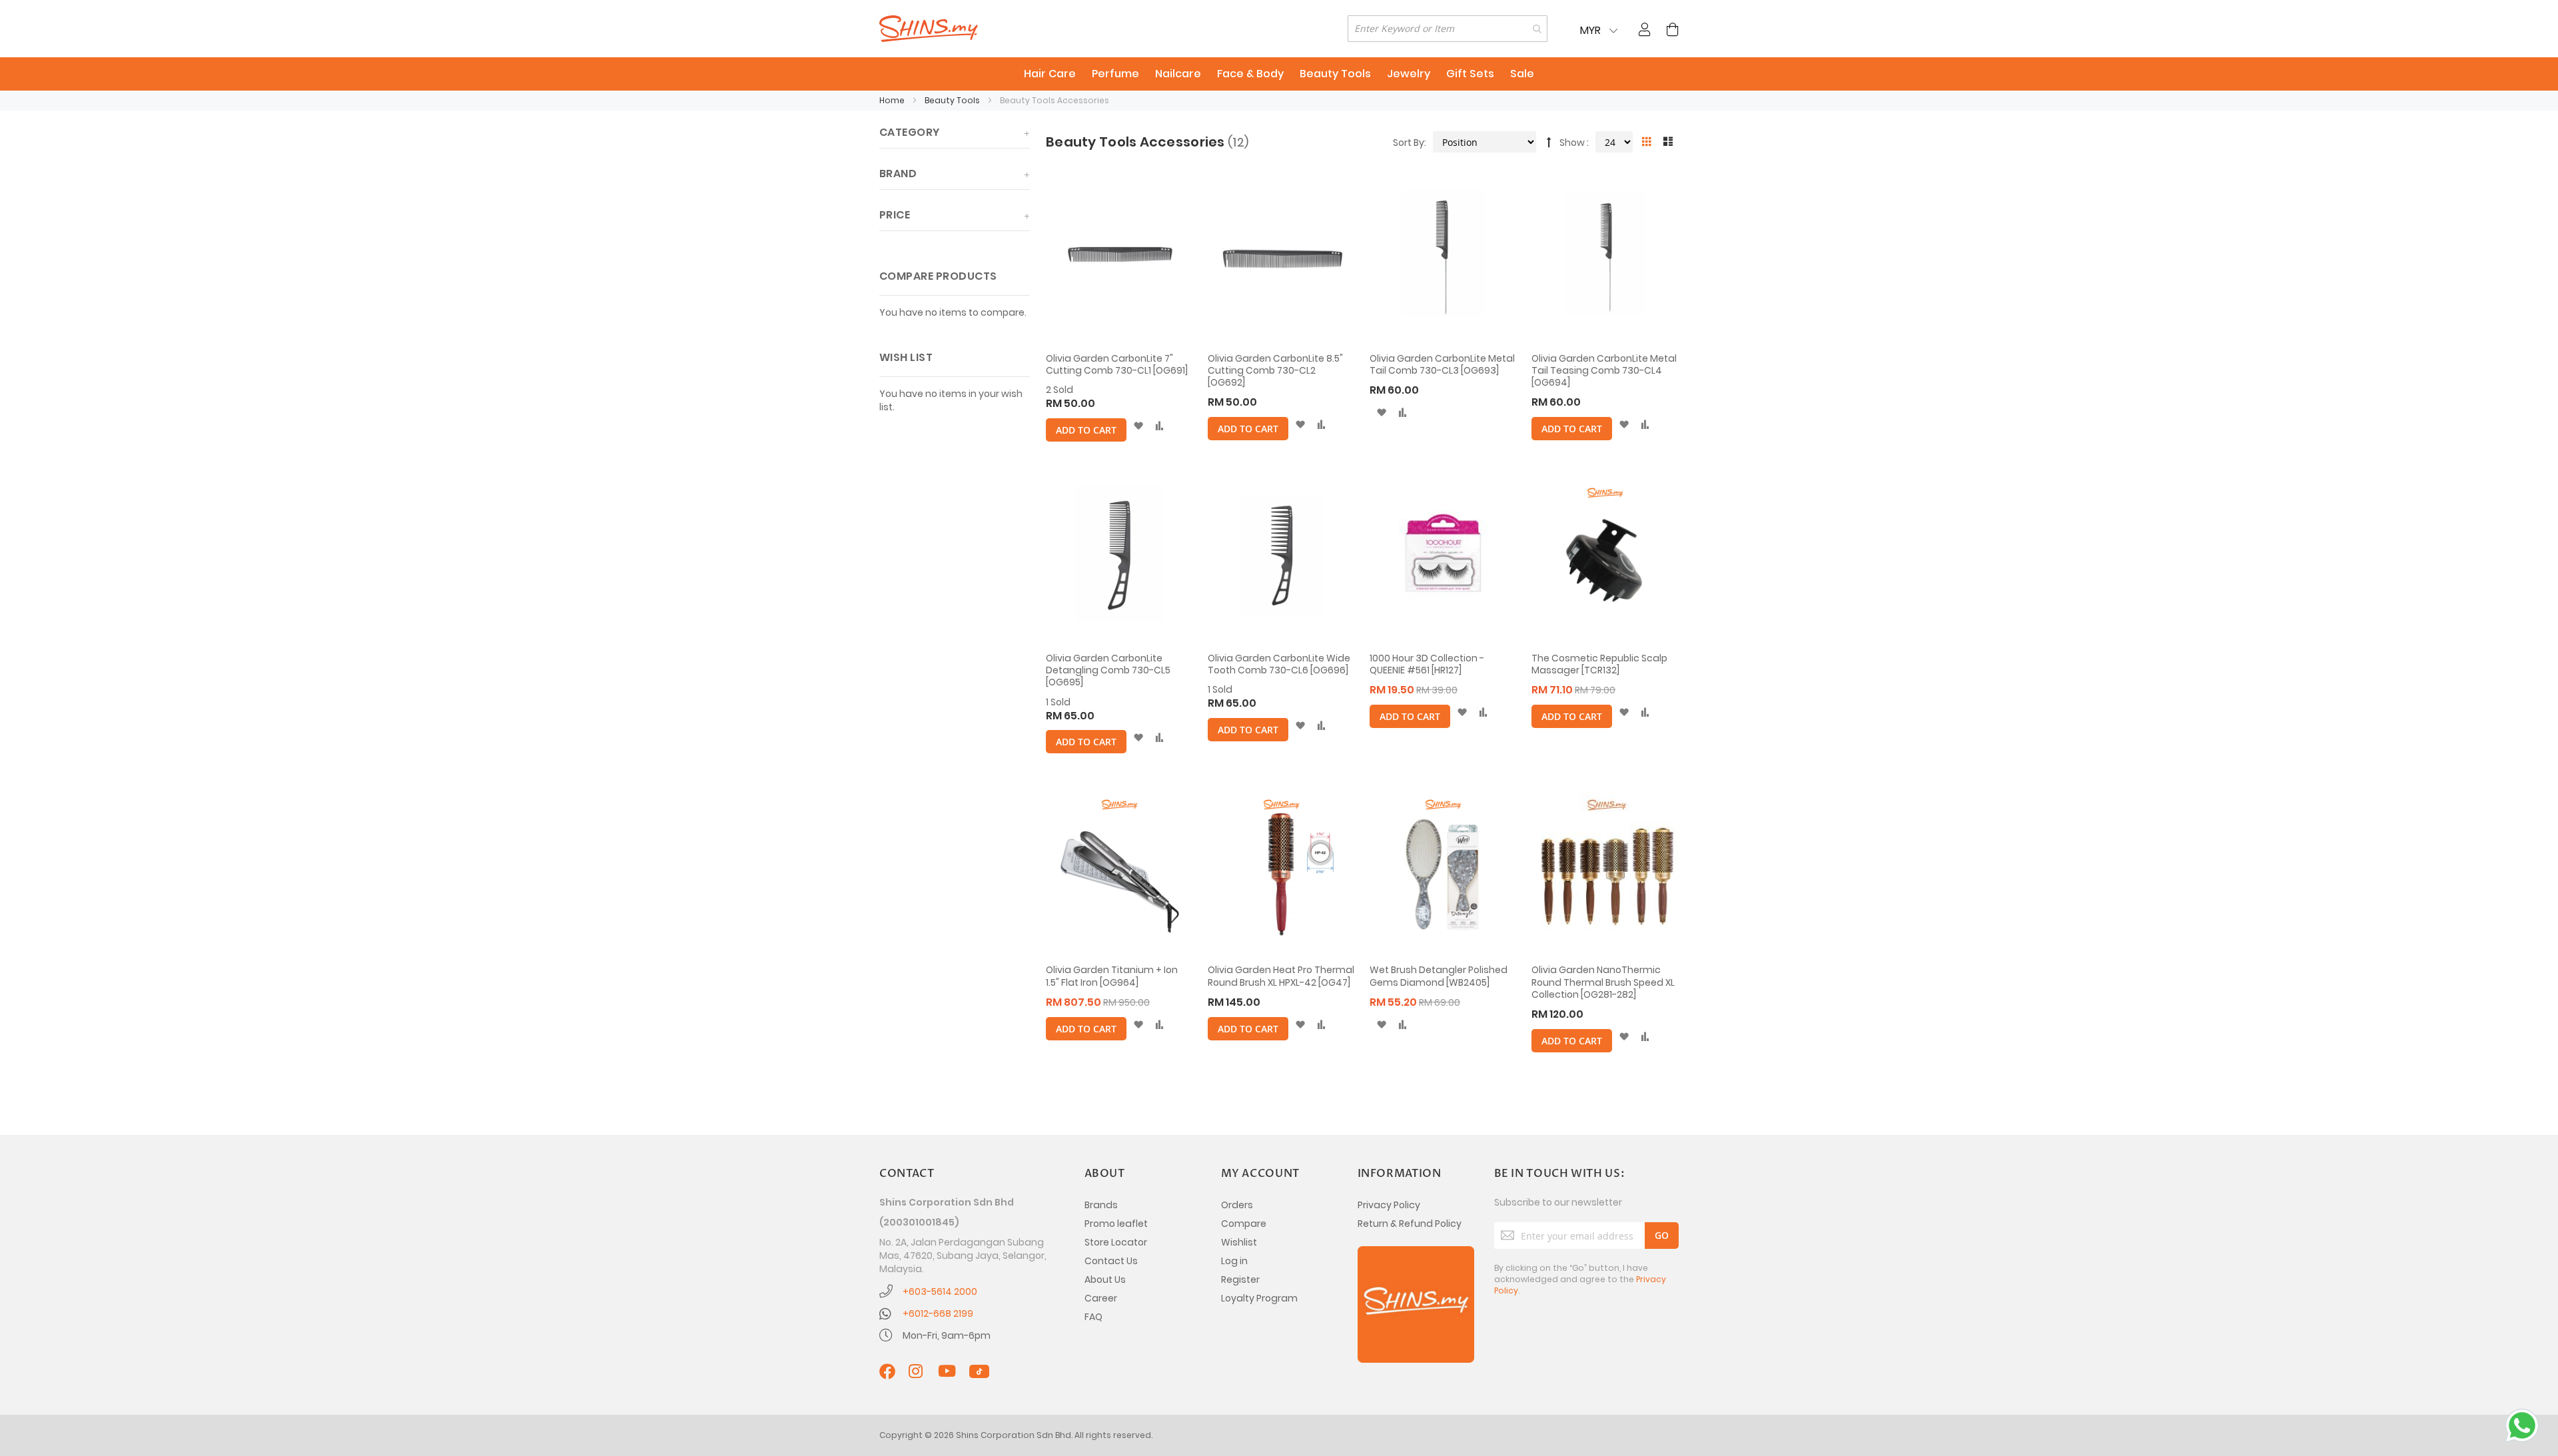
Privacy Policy (1389, 1205)
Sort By (1409, 143)
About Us (1105, 1279)
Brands (1101, 1205)
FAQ (1093, 1317)
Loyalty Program (1259, 1298)
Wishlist (1239, 1242)
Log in (1234, 1261)
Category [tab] (910, 132)
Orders (1237, 1205)
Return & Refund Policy (1410, 1224)
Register (1240, 1279)
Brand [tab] (898, 174)
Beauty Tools (953, 100)
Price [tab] (895, 215)
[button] (1138, 426)
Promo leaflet (1116, 1224)
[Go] (1662, 1236)
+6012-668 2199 (938, 1313)
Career (1101, 1298)
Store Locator (1116, 1242)
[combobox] (1448, 29)
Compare (1244, 1224)
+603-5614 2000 (940, 1291)
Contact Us (1111, 1261)
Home (893, 100)
